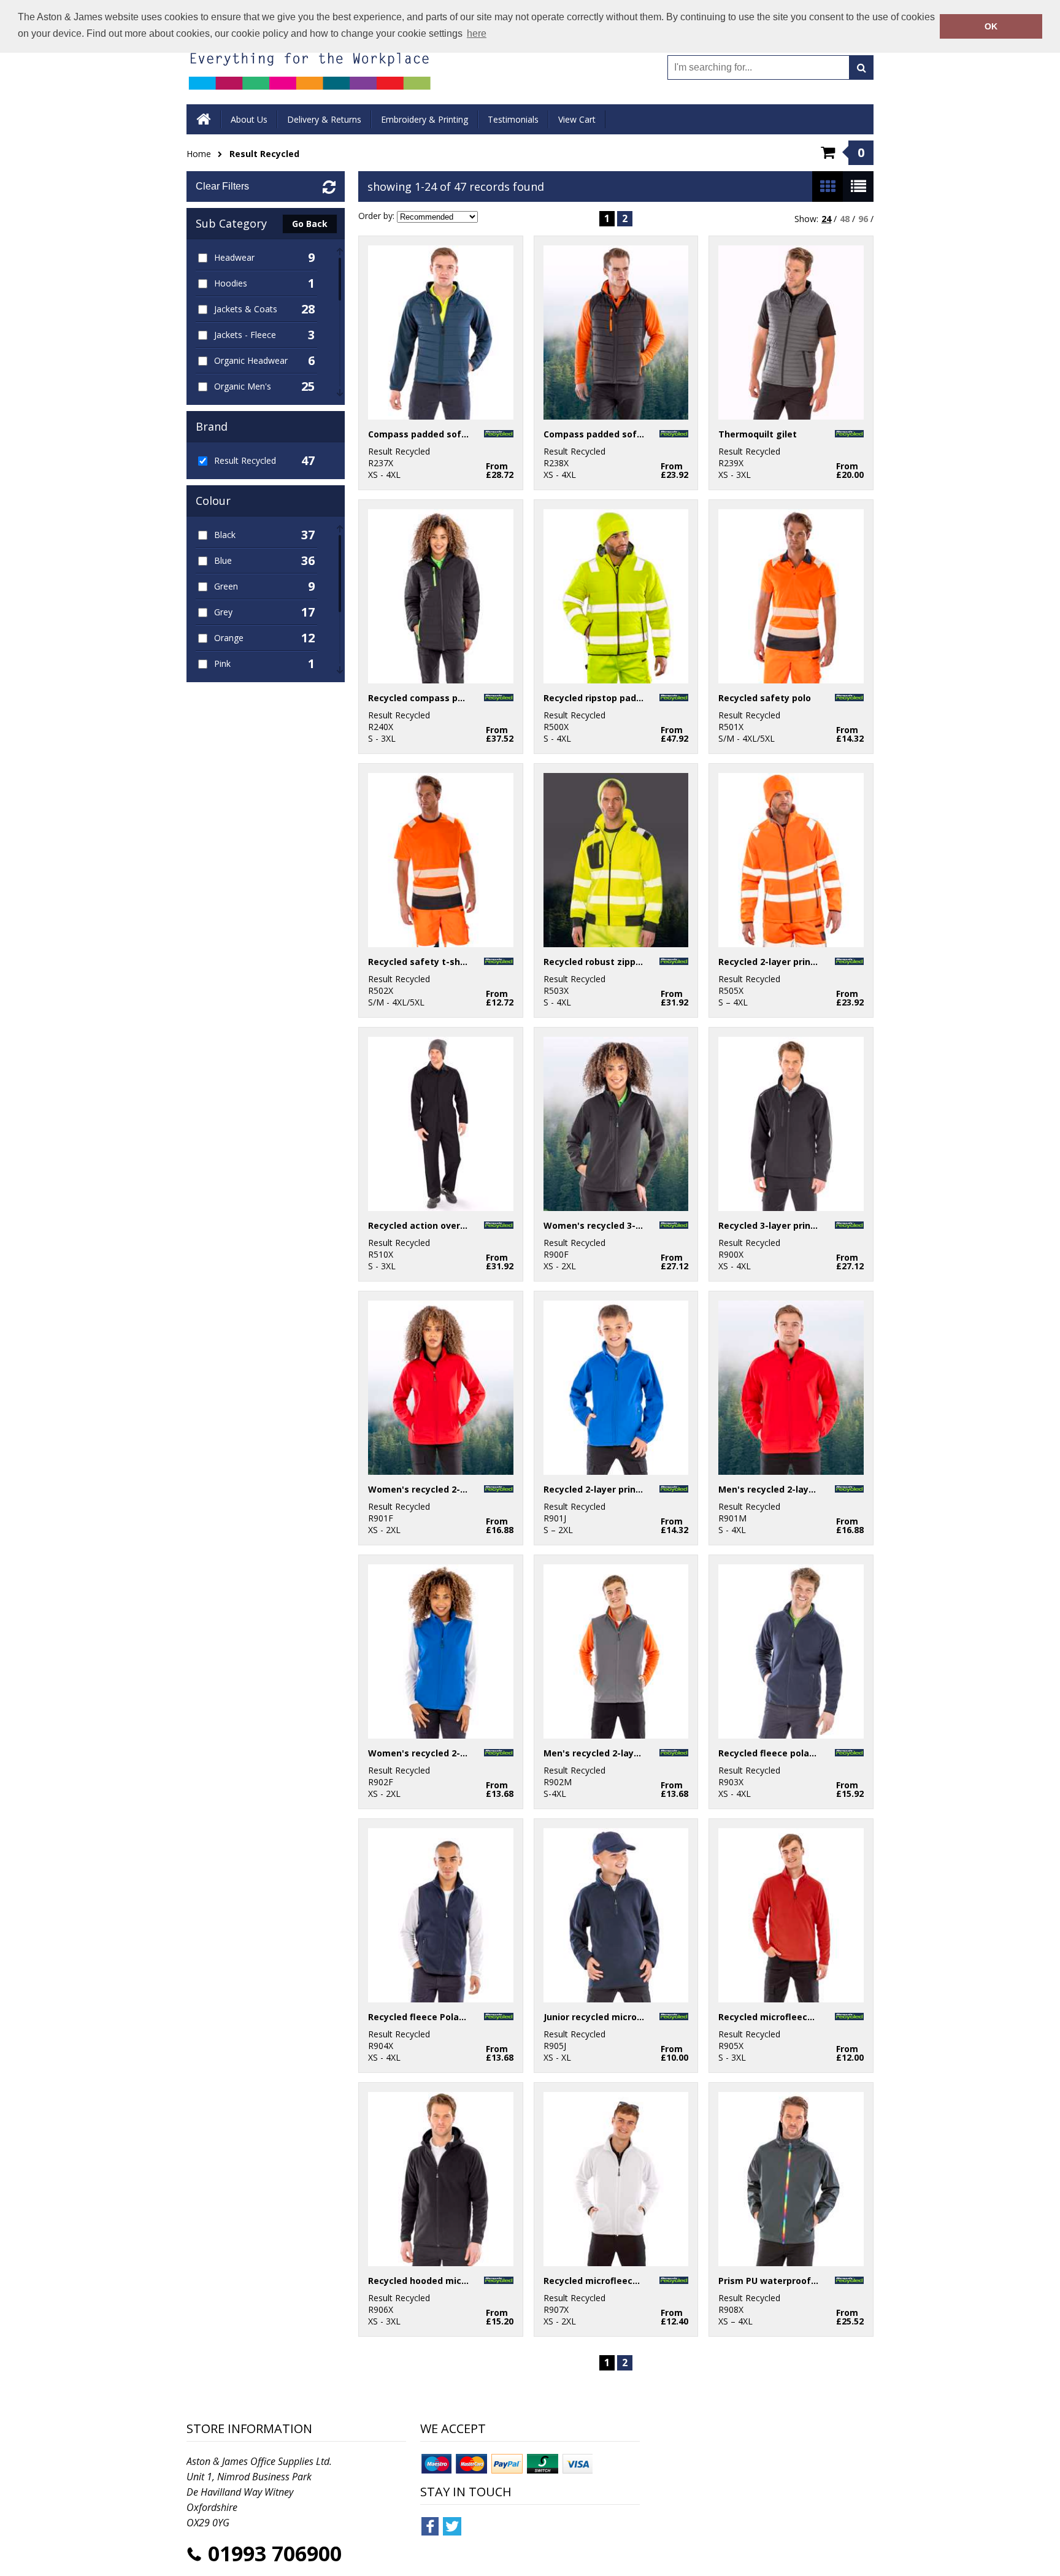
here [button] (477, 33)
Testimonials (513, 119)
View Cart (577, 119)
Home (199, 154)
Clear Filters (222, 186)
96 (863, 219)
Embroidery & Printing (424, 119)
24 (826, 219)
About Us (249, 119)
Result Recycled (264, 154)
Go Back (310, 224)
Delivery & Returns (324, 119)
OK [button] (991, 26)
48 (845, 219)
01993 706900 (275, 2553)
